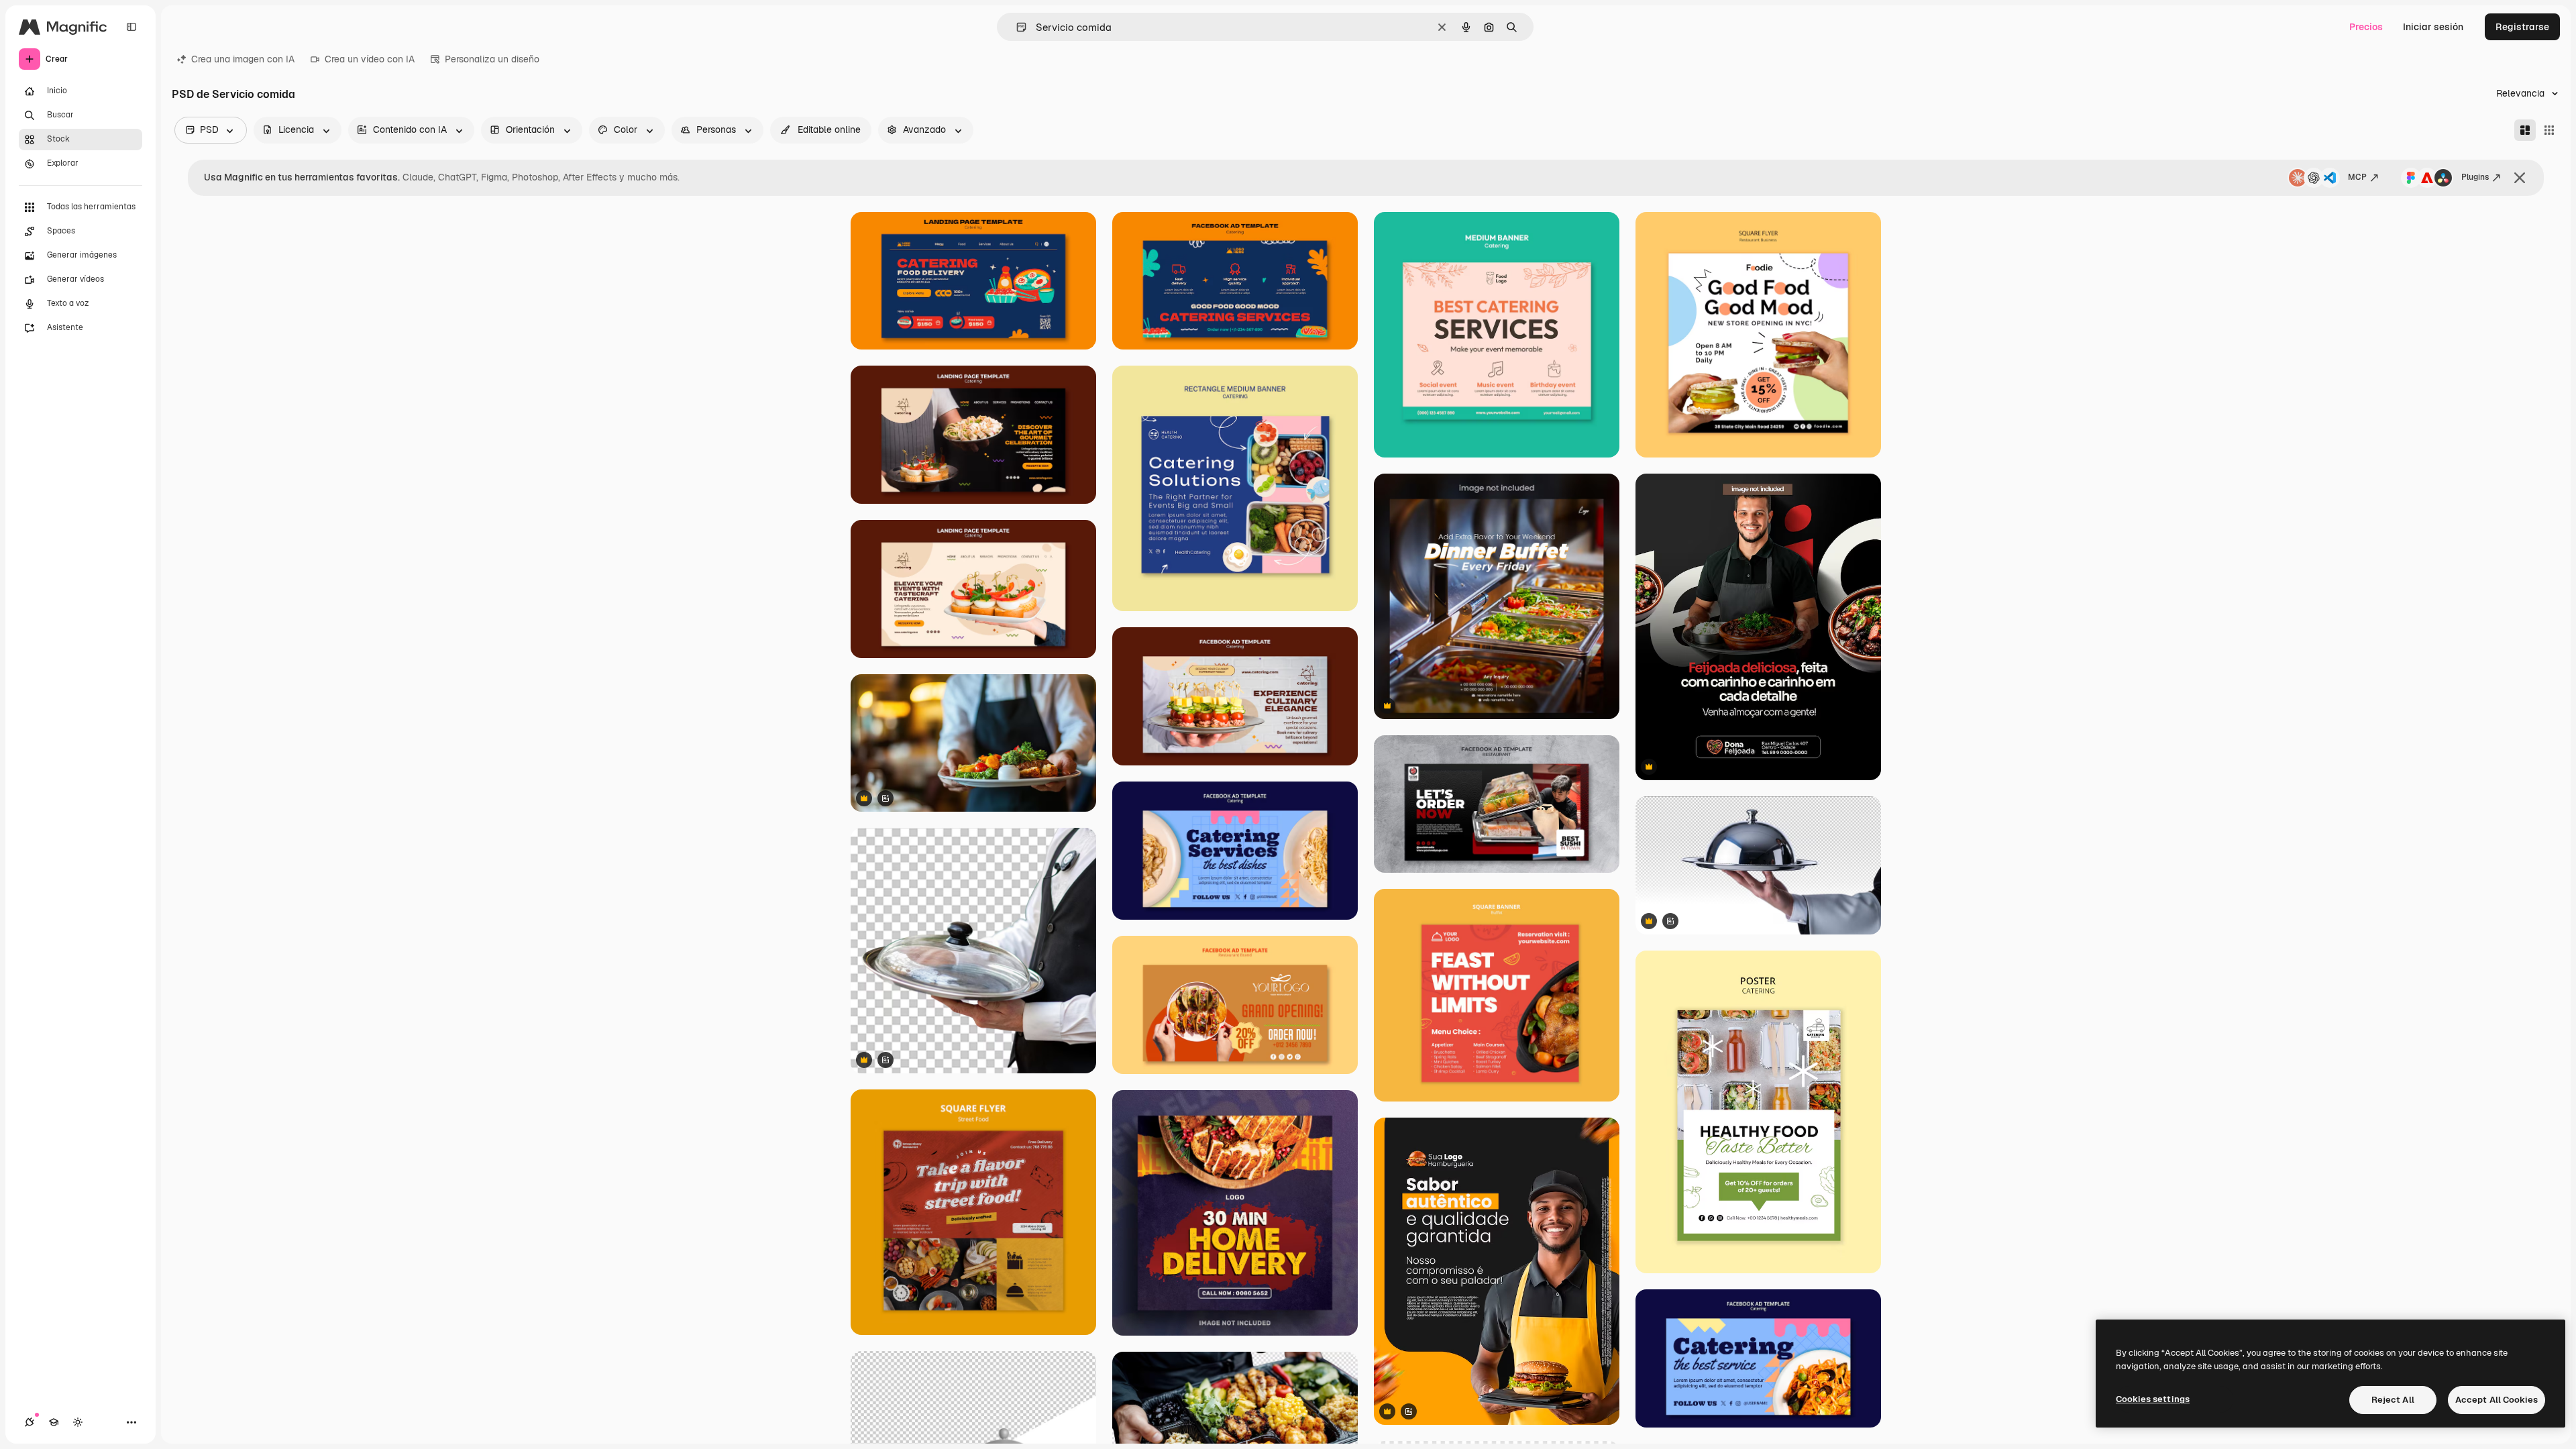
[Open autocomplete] (1016, 27)
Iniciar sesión (2433, 27)
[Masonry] (2525, 130)
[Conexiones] (30, 1422)
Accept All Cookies (2497, 1400)
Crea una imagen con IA (243, 59)
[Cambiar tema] (78, 1422)
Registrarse (2522, 27)
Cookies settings (2153, 1399)
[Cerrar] (2520, 178)
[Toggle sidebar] (131, 27)
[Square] (2549, 130)
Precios (2366, 27)
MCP (2357, 177)
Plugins (2475, 177)
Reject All (2393, 1400)
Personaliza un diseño (492, 59)
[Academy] (54, 1422)
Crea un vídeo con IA (370, 59)
